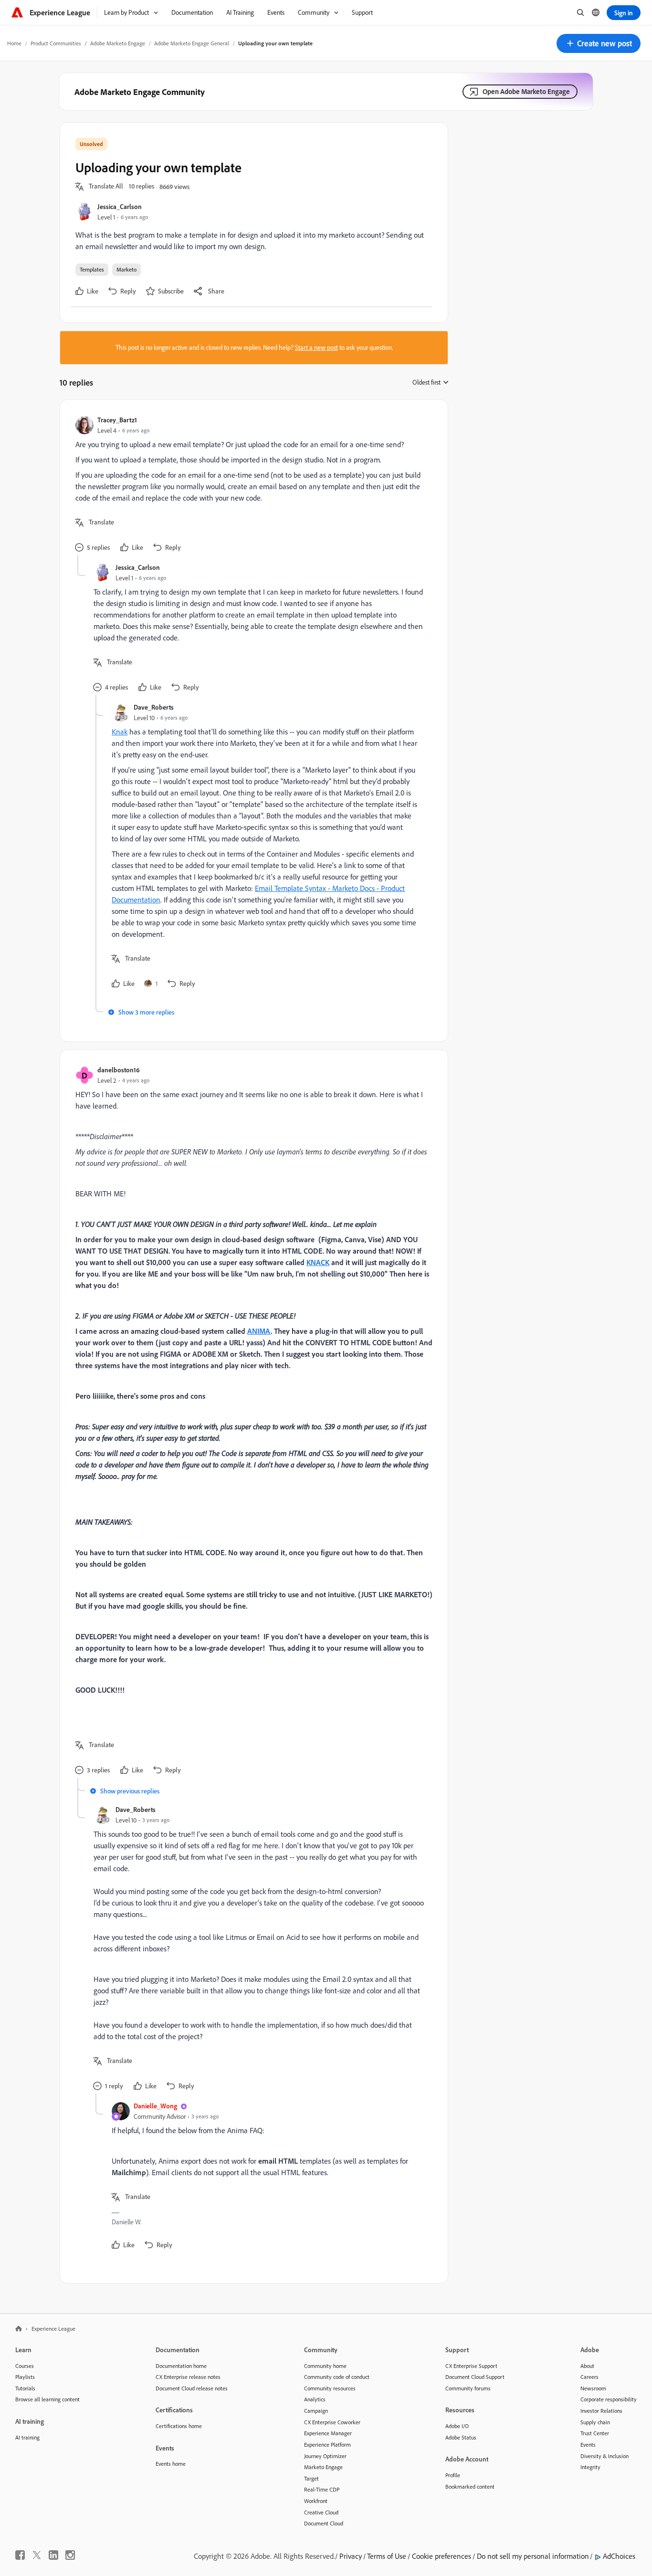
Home (14, 43)
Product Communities (56, 43)
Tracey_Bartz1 (117, 420)
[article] (252, 485)
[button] (599, 43)
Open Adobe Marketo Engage (526, 91)
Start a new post (316, 347)
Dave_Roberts (154, 707)
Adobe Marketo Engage (118, 43)
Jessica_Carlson (120, 206)
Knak (120, 732)
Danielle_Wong (155, 2106)
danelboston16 (119, 1070)
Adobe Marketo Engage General (192, 43)
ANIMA (259, 1331)
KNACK (318, 1262)
